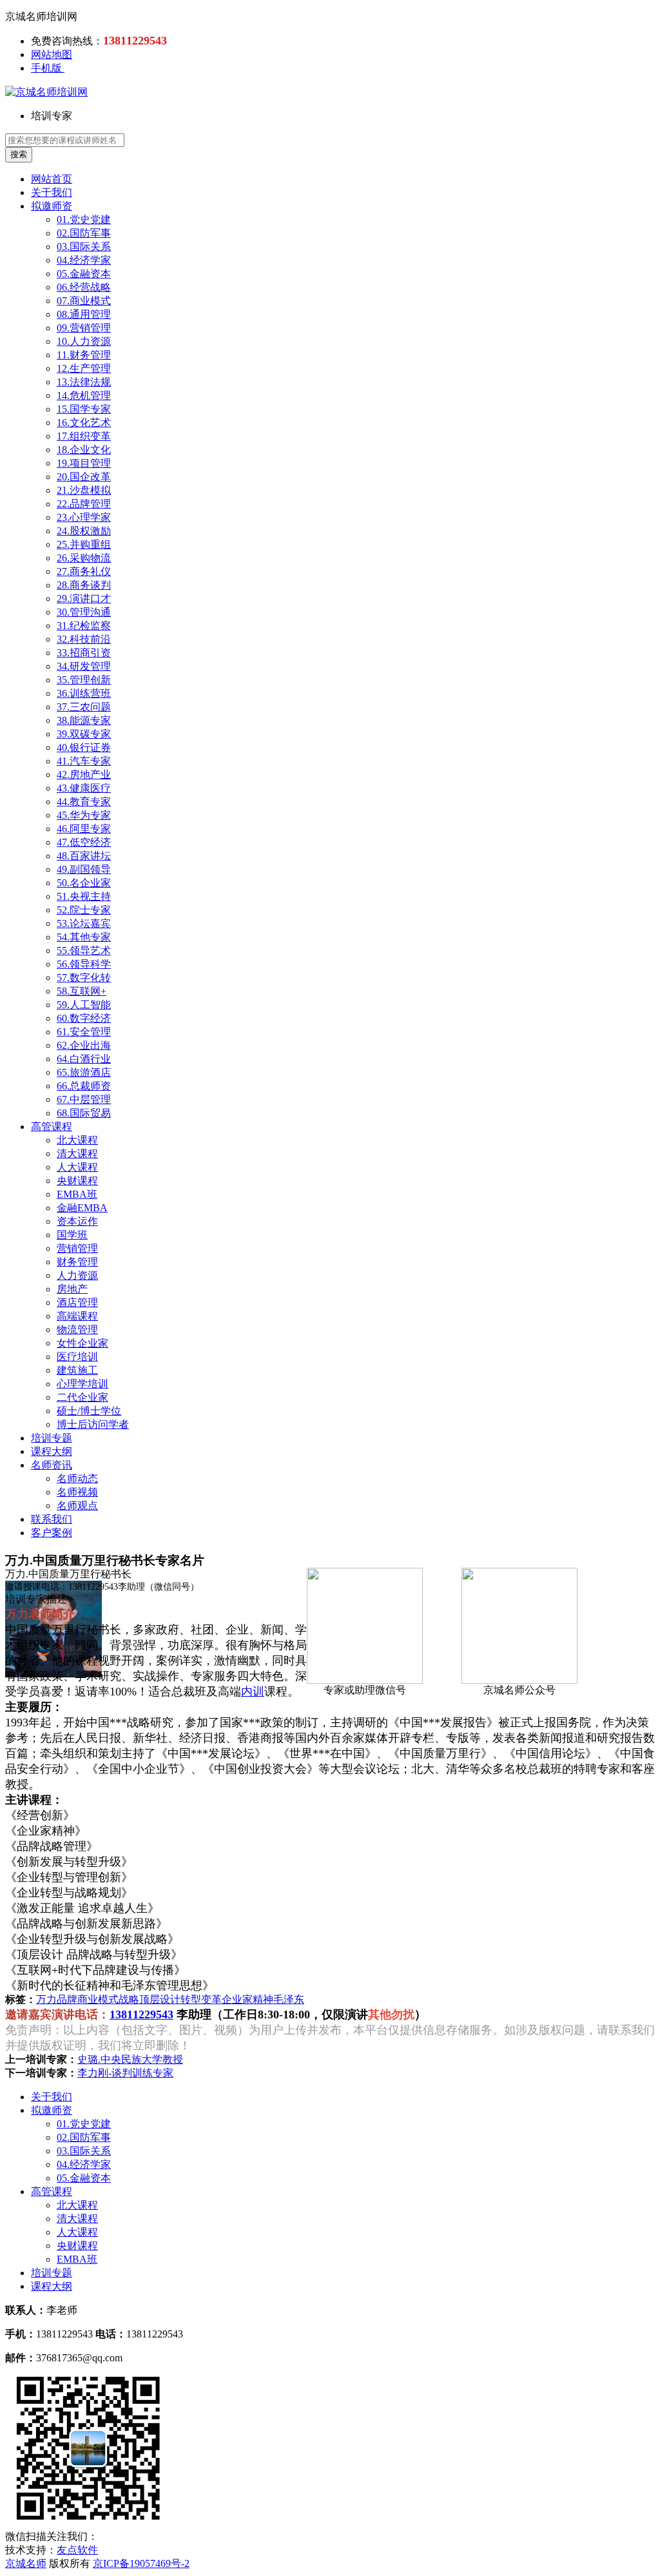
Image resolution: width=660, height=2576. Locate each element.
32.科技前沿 (84, 639)
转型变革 (201, 1999)
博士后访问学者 (93, 1424)
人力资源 (77, 1275)
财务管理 (77, 1262)
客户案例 (52, 1533)
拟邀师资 (52, 206)
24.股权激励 (84, 531)
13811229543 (141, 2015)
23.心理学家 (84, 517)
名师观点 (77, 1506)
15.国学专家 (84, 409)
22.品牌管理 (84, 504)
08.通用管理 (84, 314)
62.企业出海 (84, 1045)
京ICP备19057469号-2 (141, 2563)
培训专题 (52, 1438)
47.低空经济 (84, 842)
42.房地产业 (84, 775)
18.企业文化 (84, 450)
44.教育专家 (84, 802)
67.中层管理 (84, 1099)
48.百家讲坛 (84, 856)
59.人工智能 (84, 1005)
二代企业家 (82, 1397)
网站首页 (52, 179)
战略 (129, 1999)
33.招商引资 (84, 653)
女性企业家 (82, 1343)
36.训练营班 (84, 693)
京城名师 (26, 2563)
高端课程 (77, 1316)
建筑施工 (77, 1370)
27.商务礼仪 (84, 571)
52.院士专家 (84, 910)
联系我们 (52, 1519)
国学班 (72, 1235)
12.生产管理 (84, 368)
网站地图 (52, 54)
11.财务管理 (84, 355)
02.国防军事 (84, 233)
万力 (46, 1999)
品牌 (67, 1999)
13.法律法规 (84, 382)
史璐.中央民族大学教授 (130, 2059)
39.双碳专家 (84, 734)
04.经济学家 (84, 260)
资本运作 (77, 1221)
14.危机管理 (84, 395)
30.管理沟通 (84, 612)
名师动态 (77, 1478)
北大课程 (77, 1140)
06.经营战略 (84, 287)
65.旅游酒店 (84, 1072)
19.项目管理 (84, 463)
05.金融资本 (84, 274)
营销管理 (77, 1248)
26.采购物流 (84, 558)
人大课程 (77, 1167)
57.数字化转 (84, 978)
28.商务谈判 (84, 585)
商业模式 (98, 1999)
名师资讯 (52, 1465)
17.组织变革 (84, 436)
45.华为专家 (84, 815)
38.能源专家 (84, 720)
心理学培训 (82, 1384)
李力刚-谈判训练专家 (125, 2073)
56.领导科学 (84, 964)
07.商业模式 (84, 301)
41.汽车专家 (84, 761)
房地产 (72, 1289)
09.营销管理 (84, 328)
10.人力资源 (84, 341)
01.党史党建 (84, 220)
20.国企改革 (84, 477)
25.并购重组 (84, 544)
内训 (253, 1692)
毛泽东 (289, 1999)
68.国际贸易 (84, 1113)
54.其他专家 (84, 937)
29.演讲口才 (84, 599)
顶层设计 (160, 1999)
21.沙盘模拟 (84, 490)
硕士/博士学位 (89, 1411)
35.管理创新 (84, 680)
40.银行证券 (84, 747)
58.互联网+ (82, 991)
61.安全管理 (84, 1032)
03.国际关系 (84, 247)
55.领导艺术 (84, 951)
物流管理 (77, 1330)
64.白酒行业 (84, 1059)
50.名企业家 (84, 883)
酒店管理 (77, 1303)
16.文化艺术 (84, 423)
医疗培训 (77, 1357)
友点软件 (77, 2550)
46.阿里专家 (84, 829)
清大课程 (77, 1154)
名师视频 (77, 1492)
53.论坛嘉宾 (84, 923)
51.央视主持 (84, 896)
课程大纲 (52, 1451)
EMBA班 (77, 1194)
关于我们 (52, 192)
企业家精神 (247, 1999)
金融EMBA (82, 1208)
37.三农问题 (84, 707)
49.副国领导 (84, 869)
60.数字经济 (84, 1018)
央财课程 (77, 1181)
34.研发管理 (84, 666)
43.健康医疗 (84, 788)
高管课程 (52, 1127)
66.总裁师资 (84, 1086)
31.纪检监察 (84, 626)
